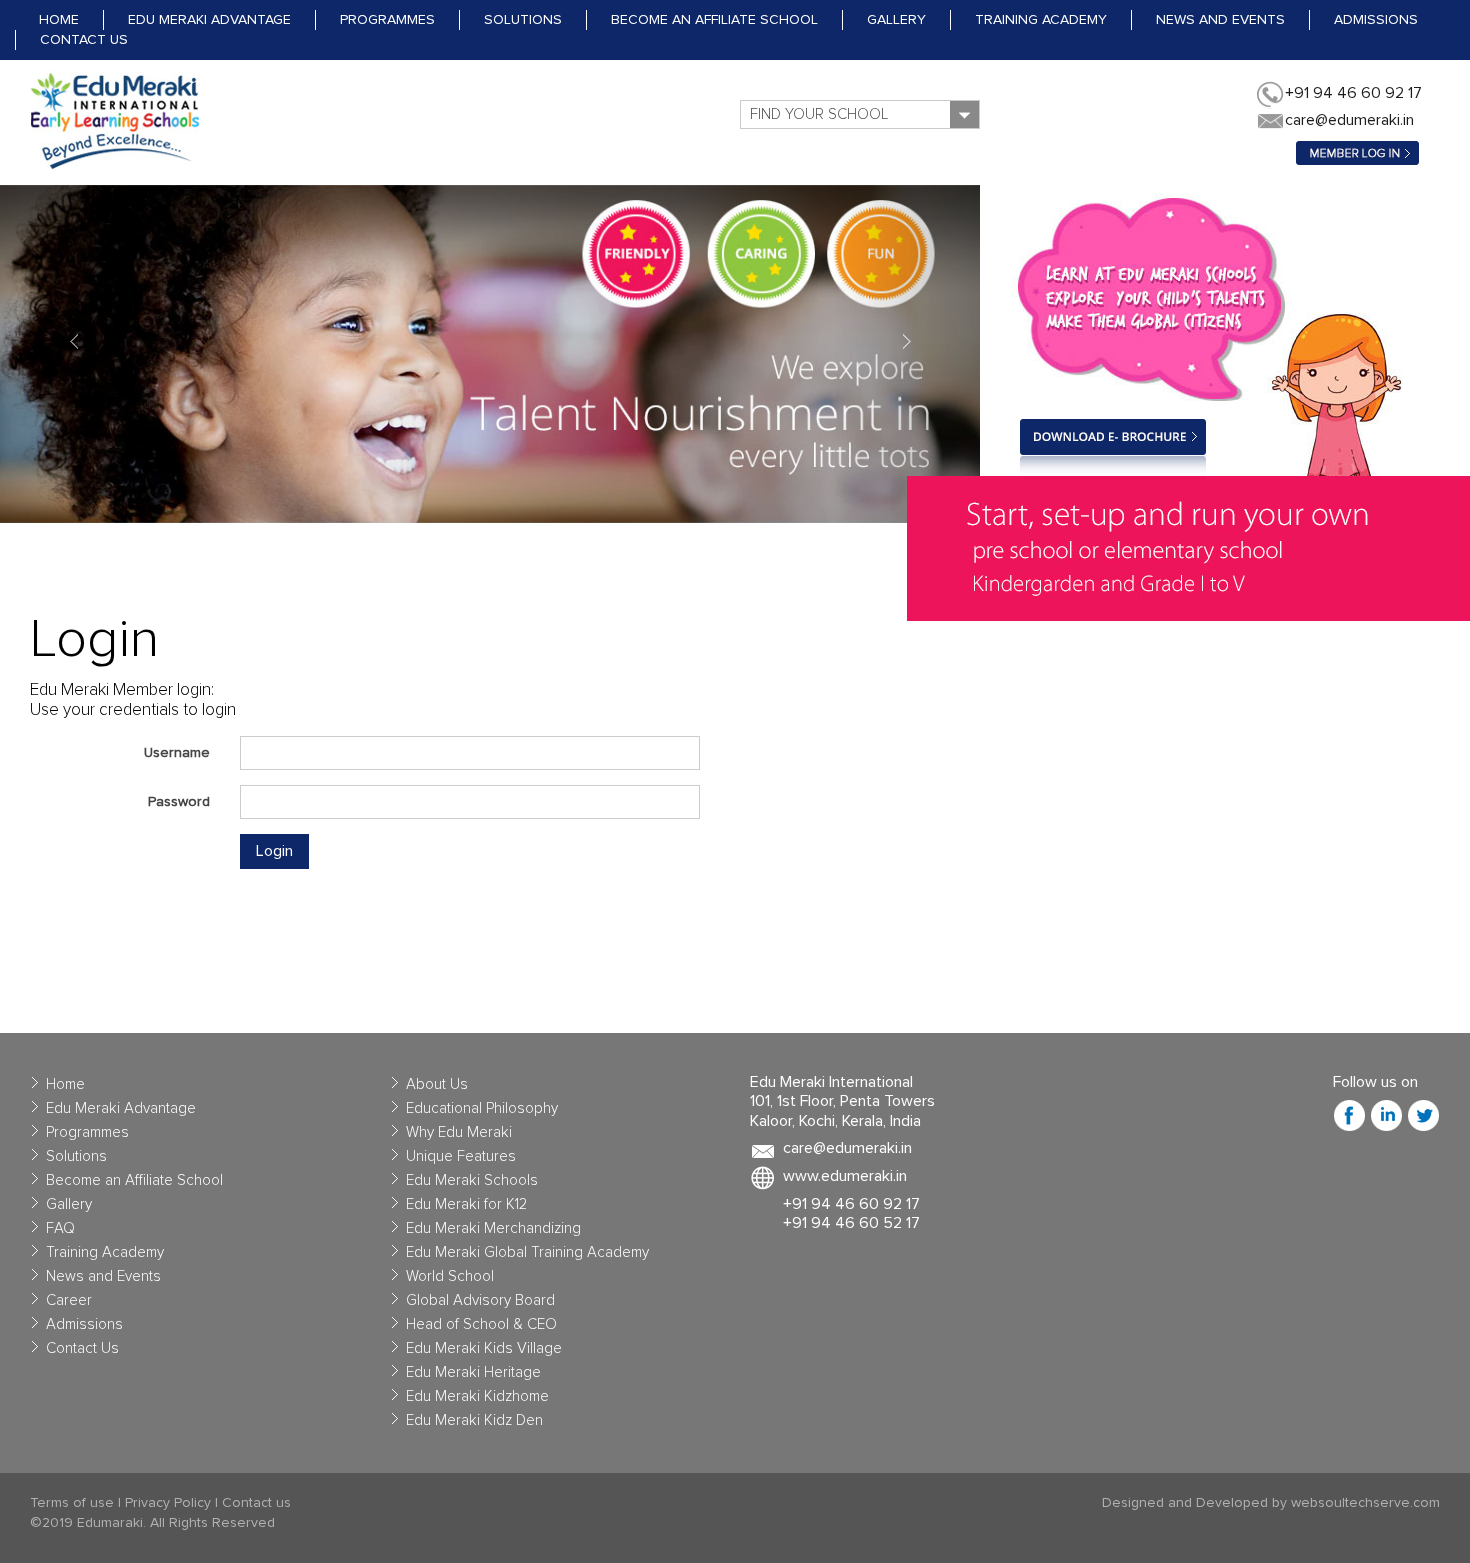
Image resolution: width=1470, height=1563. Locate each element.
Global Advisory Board (480, 1300)
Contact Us (84, 40)
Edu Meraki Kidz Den (474, 1420)
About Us (437, 1084)
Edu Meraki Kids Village (484, 1348)
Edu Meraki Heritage (473, 1372)
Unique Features (461, 1156)
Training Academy (1041, 20)
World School (450, 1276)
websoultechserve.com (1365, 1503)
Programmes (387, 20)
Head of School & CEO (481, 1324)
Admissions (1376, 20)
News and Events (1220, 20)
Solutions (523, 20)
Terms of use (72, 1503)
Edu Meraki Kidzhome (477, 1396)
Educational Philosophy (482, 1108)
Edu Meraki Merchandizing (493, 1228)
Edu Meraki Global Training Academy (527, 1252)
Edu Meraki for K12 (466, 1204)
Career (69, 1300)
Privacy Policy (168, 1503)
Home (59, 20)
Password (179, 802)
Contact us (256, 1503)
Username (177, 753)
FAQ (60, 1228)
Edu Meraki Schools (472, 1180)
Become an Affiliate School (714, 20)
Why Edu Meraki (459, 1132)
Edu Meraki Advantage (209, 20)
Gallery (896, 20)
